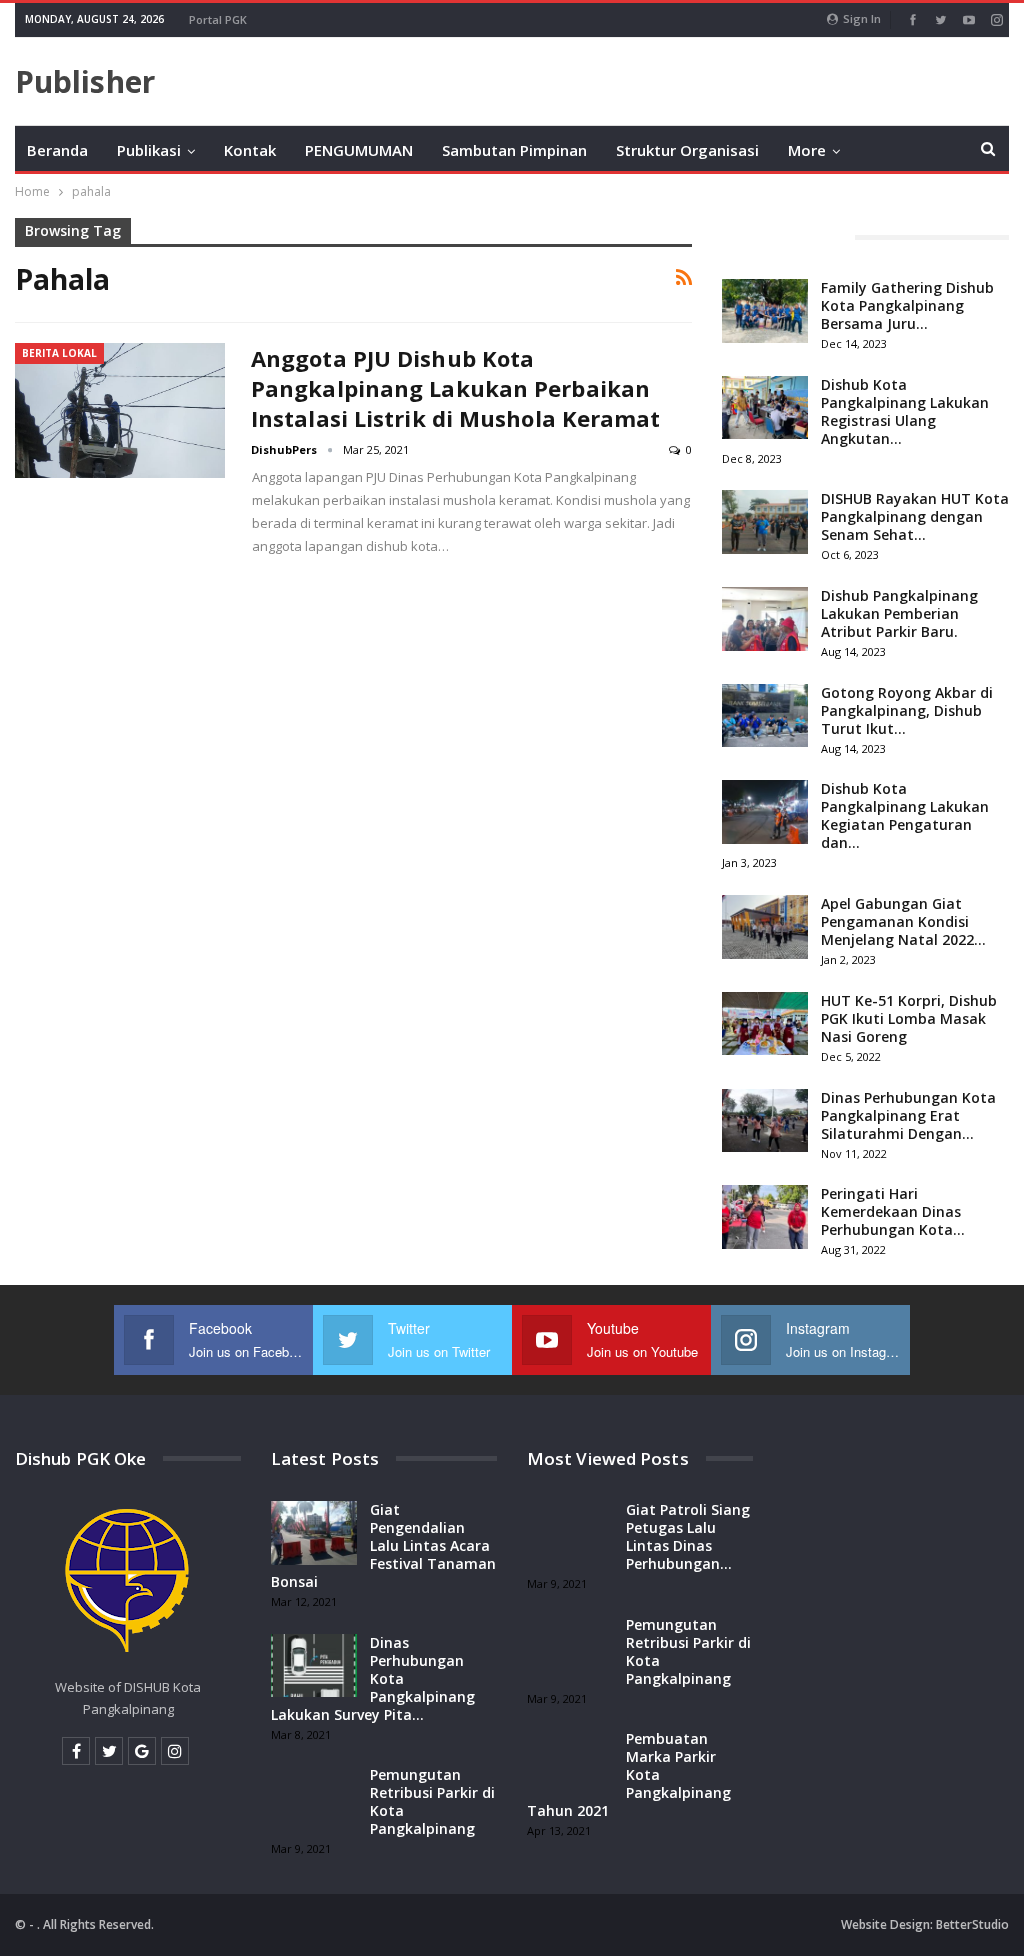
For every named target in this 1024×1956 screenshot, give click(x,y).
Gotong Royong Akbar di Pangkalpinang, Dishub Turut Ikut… (907, 710)
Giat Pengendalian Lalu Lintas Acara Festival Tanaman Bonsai (383, 1545)
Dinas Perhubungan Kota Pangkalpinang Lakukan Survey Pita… (373, 1678)
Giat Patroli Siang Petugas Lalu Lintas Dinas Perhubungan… (688, 1536)
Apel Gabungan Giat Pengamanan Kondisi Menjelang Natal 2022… (903, 921)
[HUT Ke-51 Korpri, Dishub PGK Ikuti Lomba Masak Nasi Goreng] (765, 1024)
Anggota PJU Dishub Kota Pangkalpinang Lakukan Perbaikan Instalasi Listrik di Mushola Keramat (456, 388)
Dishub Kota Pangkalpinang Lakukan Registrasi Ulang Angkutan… (905, 411)
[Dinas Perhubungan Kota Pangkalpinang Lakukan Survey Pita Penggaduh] (314, 1666)
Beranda (57, 150)
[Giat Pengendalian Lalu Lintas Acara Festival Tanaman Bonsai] (314, 1533)
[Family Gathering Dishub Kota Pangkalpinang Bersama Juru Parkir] (765, 311)
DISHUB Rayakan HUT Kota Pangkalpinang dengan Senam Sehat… (915, 516)
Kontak (250, 150)
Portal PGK (218, 19)
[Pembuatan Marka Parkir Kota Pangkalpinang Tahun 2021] (570, 1762)
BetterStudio (972, 1924)
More (807, 150)
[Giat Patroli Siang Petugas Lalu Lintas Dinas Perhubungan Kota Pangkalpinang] (570, 1533)
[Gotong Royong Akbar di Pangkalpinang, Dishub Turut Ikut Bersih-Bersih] (765, 716)
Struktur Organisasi (687, 150)
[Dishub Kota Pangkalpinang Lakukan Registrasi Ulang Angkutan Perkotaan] (765, 408)
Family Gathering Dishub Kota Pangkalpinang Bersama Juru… (907, 305)
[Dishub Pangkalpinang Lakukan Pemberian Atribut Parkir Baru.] (765, 619)
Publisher (85, 81)
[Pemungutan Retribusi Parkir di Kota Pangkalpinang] (314, 1798)
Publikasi (149, 150)
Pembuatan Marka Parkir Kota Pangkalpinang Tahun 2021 (629, 1774)
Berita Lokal (59, 353)
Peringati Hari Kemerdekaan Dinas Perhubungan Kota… (893, 1211)
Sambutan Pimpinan (514, 150)
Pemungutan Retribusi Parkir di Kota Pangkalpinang (432, 1801)
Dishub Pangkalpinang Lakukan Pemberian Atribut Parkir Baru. (899, 613)
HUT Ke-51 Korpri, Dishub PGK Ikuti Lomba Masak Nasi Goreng (909, 1018)
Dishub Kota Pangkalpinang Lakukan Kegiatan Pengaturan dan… (905, 815)
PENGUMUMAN (359, 150)
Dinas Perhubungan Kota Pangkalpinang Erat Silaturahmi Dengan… (908, 1115)
